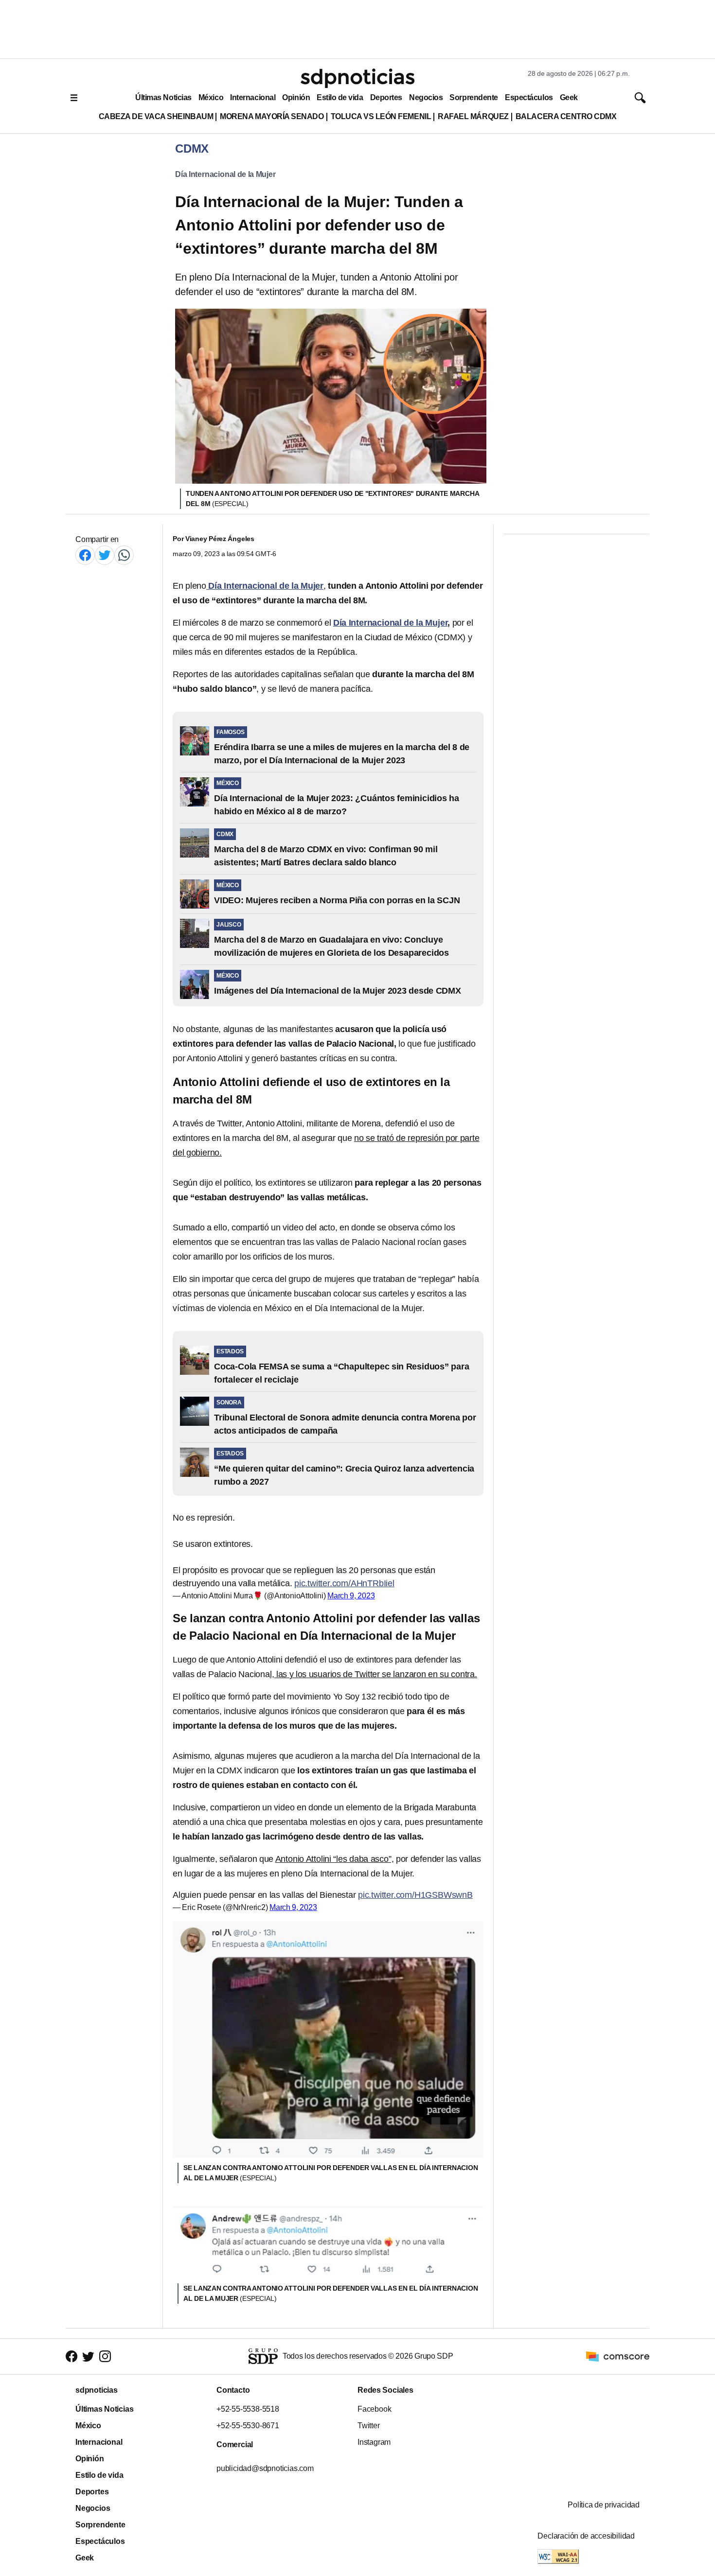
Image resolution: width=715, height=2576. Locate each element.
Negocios (426, 97)
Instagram (374, 2442)
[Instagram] (105, 2357)
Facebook (374, 2409)
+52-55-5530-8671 (248, 2426)
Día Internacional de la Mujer (225, 174)
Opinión (296, 97)
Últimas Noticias (163, 97)
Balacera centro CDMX (566, 116)
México (211, 97)
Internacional (253, 97)
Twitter (369, 2426)
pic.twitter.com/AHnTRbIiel (344, 1583)
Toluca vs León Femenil (381, 116)
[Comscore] (618, 2356)
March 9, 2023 (351, 1596)
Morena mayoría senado (272, 116)
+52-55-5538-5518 (248, 2409)
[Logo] (357, 78)
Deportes (386, 97)
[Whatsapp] (124, 555)
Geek (569, 97)
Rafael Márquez (473, 116)
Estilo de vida (340, 97)
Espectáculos (529, 97)
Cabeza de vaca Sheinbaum (156, 116)
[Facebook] (85, 555)
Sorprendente (474, 97)
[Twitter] (105, 555)
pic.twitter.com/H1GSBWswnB (415, 1895)
